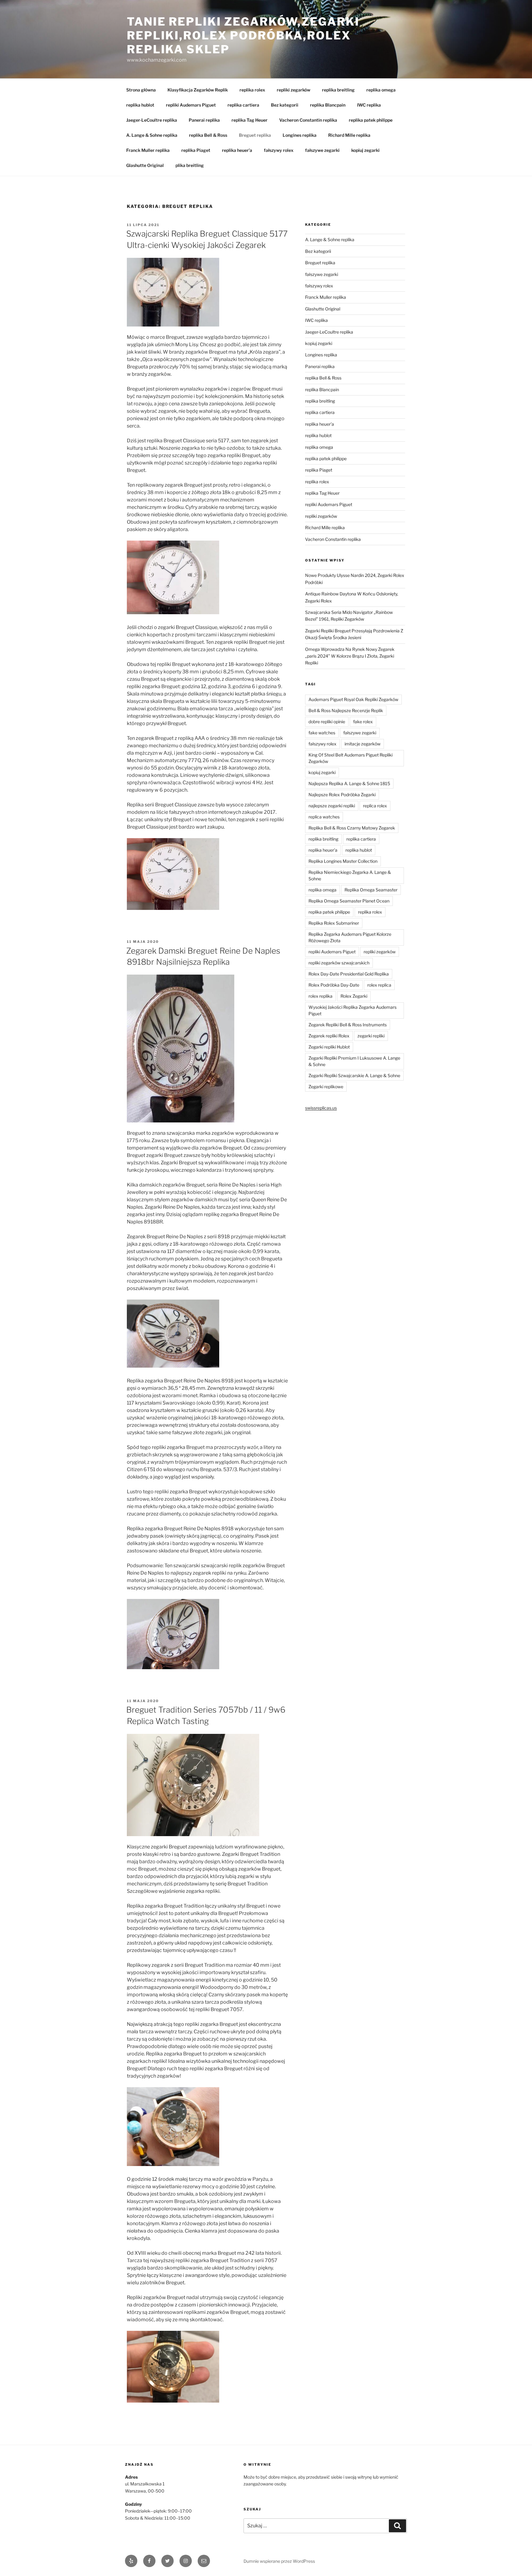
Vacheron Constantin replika (308, 120)
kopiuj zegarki (365, 150)
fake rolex (363, 722)
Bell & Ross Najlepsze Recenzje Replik (346, 710)
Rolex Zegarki (354, 996)
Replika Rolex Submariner (334, 923)
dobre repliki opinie (327, 722)
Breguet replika (255, 135)
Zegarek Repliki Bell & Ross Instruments (348, 1025)
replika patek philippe (371, 120)
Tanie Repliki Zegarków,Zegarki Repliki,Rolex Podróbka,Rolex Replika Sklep (243, 35)
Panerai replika (204, 120)
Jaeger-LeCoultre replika (152, 120)
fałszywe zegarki (322, 150)
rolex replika (320, 996)
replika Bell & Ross (208, 135)
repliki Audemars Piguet (191, 105)
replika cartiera (243, 105)
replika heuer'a (320, 424)
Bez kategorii (285, 105)
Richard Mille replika (349, 135)
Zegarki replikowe (326, 1087)
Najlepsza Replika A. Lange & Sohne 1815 (349, 783)
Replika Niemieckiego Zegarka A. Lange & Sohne (350, 875)
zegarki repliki (371, 1036)
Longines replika (300, 135)
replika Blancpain (328, 105)
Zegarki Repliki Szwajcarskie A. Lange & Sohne (354, 1075)
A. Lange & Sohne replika (152, 135)
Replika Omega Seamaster (371, 890)
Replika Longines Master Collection (343, 861)
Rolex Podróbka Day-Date (334, 985)
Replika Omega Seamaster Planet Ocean (349, 901)
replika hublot (140, 105)
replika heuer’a (237, 150)
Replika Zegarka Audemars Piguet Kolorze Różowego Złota (350, 937)
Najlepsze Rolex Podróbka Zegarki (342, 795)
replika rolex (252, 90)
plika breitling (190, 165)
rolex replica (379, 985)
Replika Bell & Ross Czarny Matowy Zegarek (352, 828)
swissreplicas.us (321, 1108)
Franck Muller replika (148, 150)
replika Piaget (196, 150)
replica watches (324, 817)
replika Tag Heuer (250, 120)
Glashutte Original (145, 165)
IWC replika (369, 105)
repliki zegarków (294, 90)
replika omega (381, 90)
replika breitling (338, 90)
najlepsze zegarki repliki (332, 806)
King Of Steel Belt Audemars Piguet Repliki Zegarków (351, 758)
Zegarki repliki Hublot (329, 1047)
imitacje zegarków (363, 744)
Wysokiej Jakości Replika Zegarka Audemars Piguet (353, 1010)
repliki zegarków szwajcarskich (339, 963)
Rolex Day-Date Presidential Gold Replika (349, 974)
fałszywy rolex (279, 150)
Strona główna (141, 90)
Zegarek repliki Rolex (329, 1036)
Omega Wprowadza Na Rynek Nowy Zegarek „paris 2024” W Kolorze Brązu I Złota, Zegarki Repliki (350, 656)
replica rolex (375, 806)
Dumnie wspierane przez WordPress (279, 2561)
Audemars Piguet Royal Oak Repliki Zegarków (353, 699)
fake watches (322, 733)
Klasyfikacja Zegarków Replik (198, 90)
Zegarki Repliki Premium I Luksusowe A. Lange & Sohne (354, 1061)
